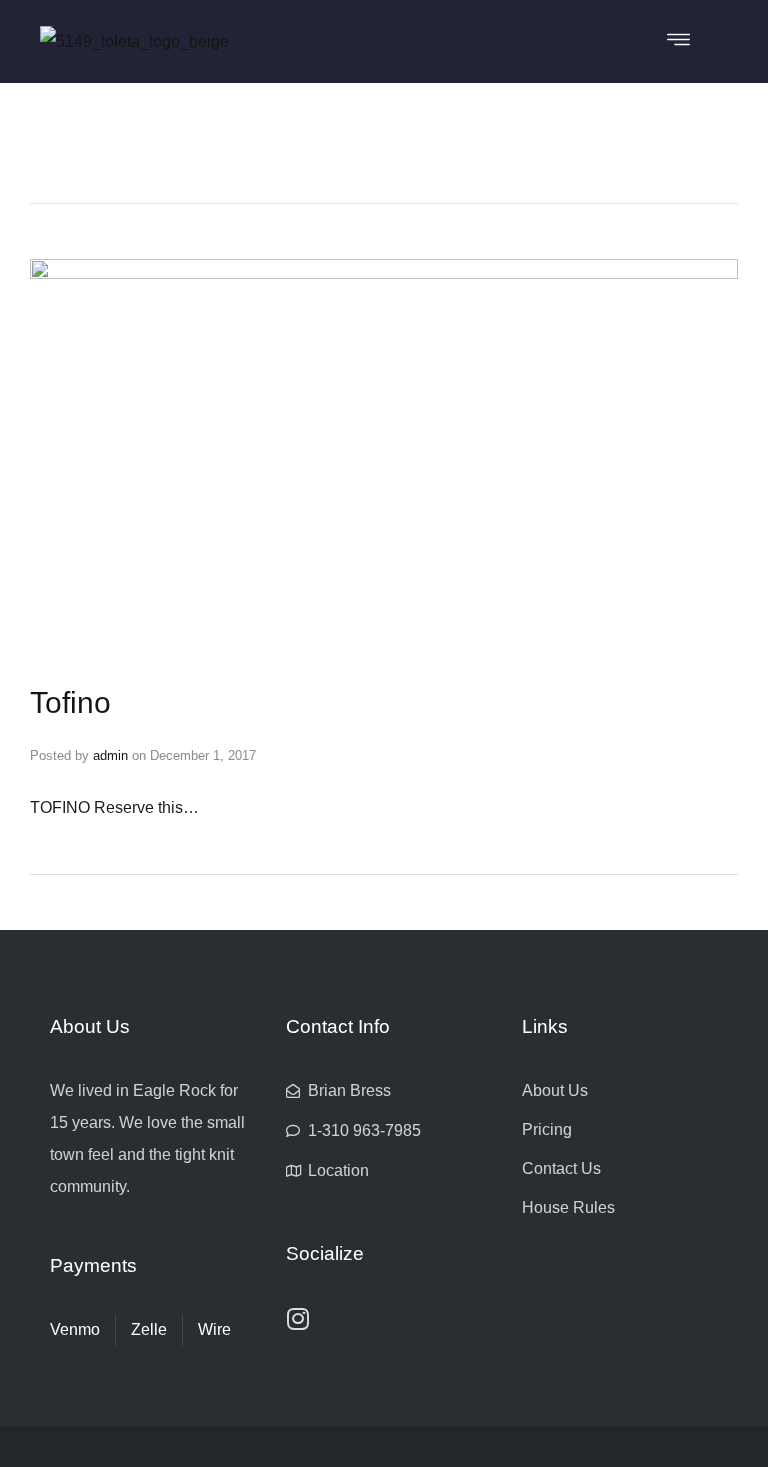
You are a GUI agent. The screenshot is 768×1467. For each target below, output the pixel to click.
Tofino (70, 702)
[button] (678, 41)
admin (110, 755)
